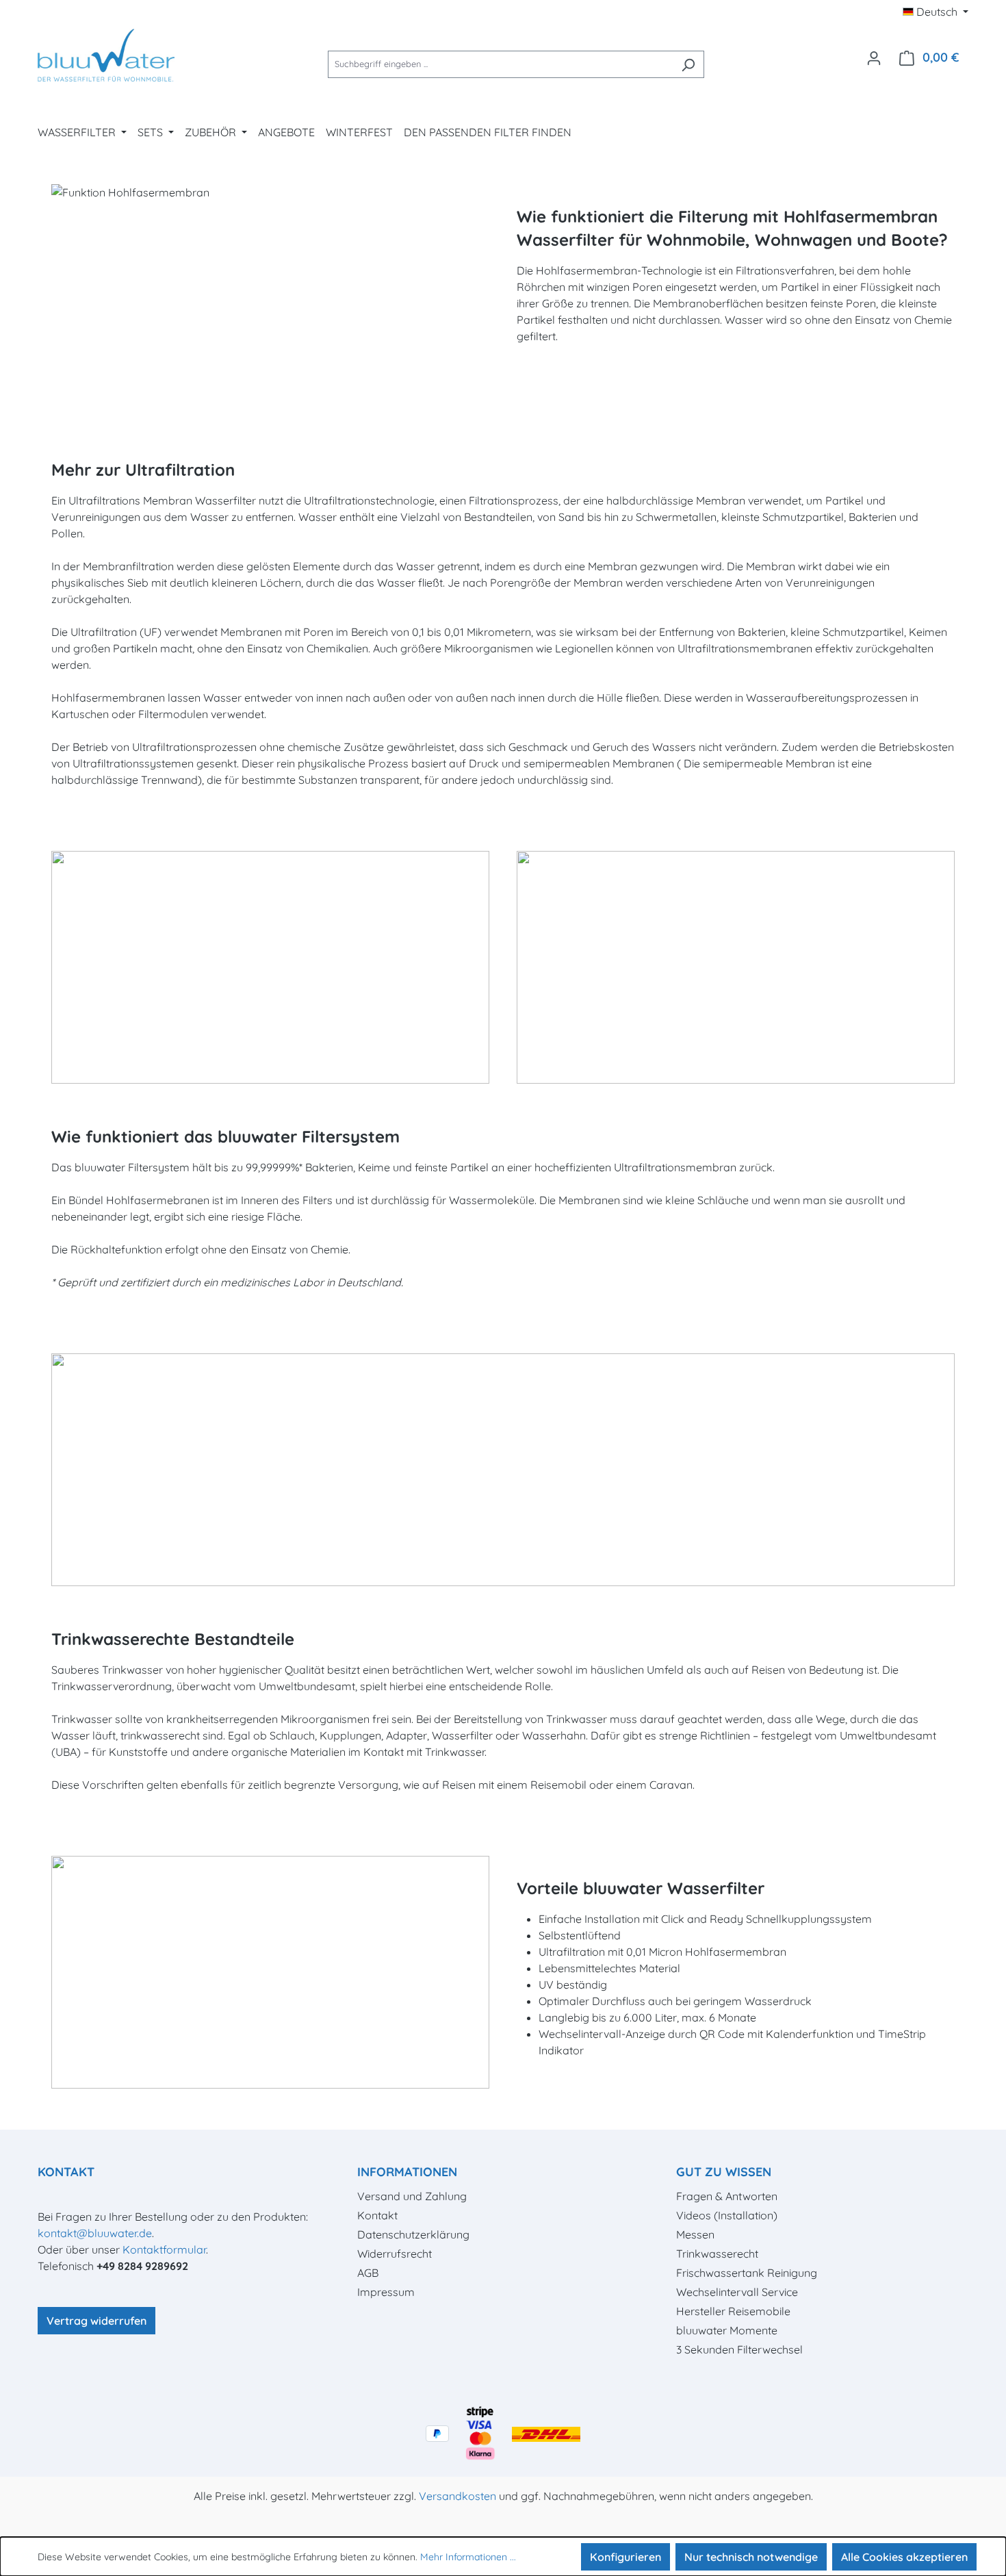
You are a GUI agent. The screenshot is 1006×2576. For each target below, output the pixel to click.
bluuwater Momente (727, 2330)
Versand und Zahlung (412, 2196)
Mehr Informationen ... (468, 2557)
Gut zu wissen (724, 2172)
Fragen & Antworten (727, 2196)
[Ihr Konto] (874, 58)
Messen (695, 2234)
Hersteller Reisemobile (733, 2311)
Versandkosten (457, 2496)
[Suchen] (688, 64)
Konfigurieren (625, 2557)
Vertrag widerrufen (96, 2321)
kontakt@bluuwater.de (95, 2233)
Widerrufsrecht (395, 2254)
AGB (368, 2273)
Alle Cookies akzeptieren (904, 2557)
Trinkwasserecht (717, 2254)
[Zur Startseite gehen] (106, 57)
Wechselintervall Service (737, 2292)
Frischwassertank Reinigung (747, 2273)
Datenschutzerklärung (413, 2234)
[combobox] (500, 64)
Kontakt (377, 2215)
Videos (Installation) (727, 2215)
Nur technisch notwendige (751, 2557)
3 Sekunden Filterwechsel (739, 2349)
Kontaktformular (164, 2249)
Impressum (386, 2292)
